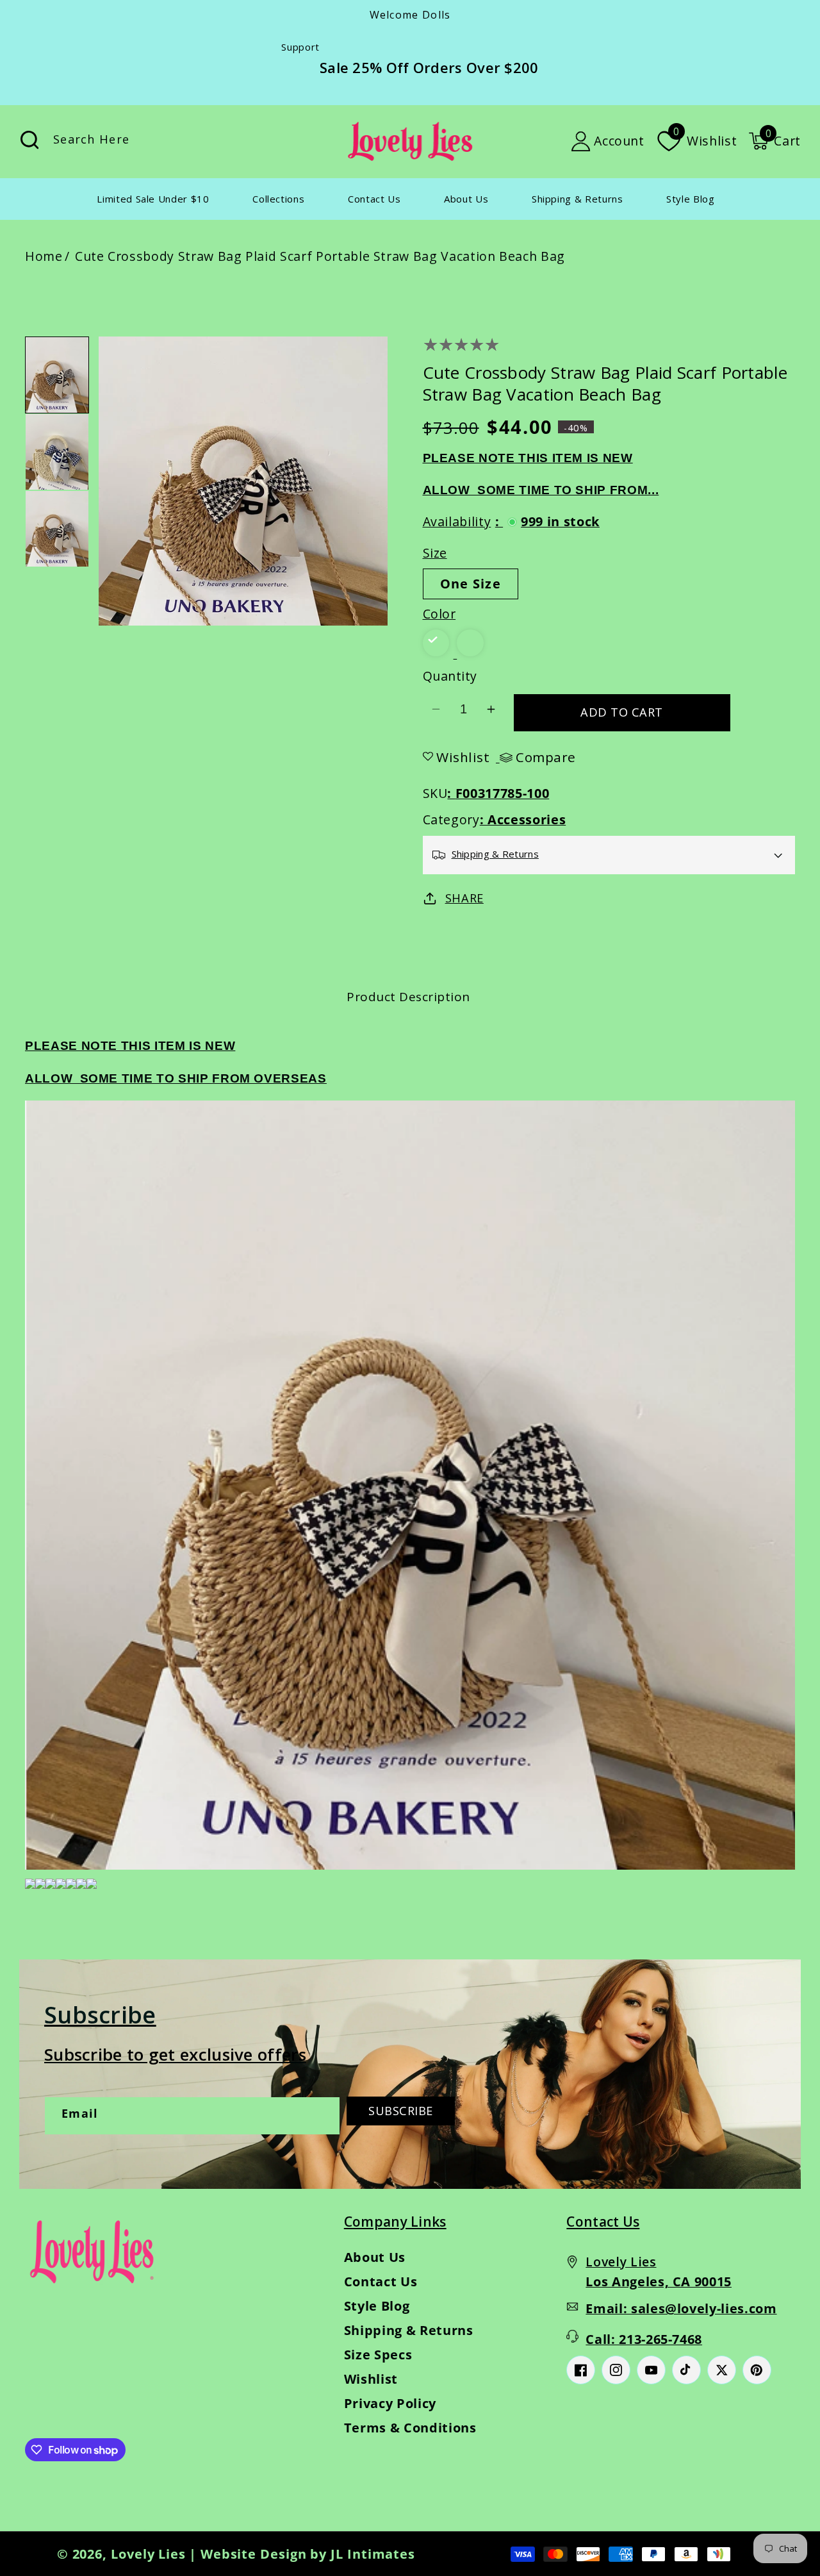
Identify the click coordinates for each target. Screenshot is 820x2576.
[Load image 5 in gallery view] (57, 452)
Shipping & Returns (409, 2330)
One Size (471, 584)
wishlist (463, 757)
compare (546, 758)
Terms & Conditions (410, 2428)
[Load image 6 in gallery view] (57, 529)
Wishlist (371, 2379)
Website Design (254, 2554)
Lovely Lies (148, 2554)
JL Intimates (373, 2554)
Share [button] (464, 898)
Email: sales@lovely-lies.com (681, 2308)
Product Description (408, 997)
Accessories (527, 819)
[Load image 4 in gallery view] (57, 375)
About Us (375, 2257)
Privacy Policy (390, 2403)
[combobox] (162, 141)
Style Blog (377, 2306)
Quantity (450, 676)
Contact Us (381, 2281)
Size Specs (378, 2355)
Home (44, 256)
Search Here (29, 140)
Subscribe (401, 2111)
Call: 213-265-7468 (644, 2339)
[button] (775, 141)
